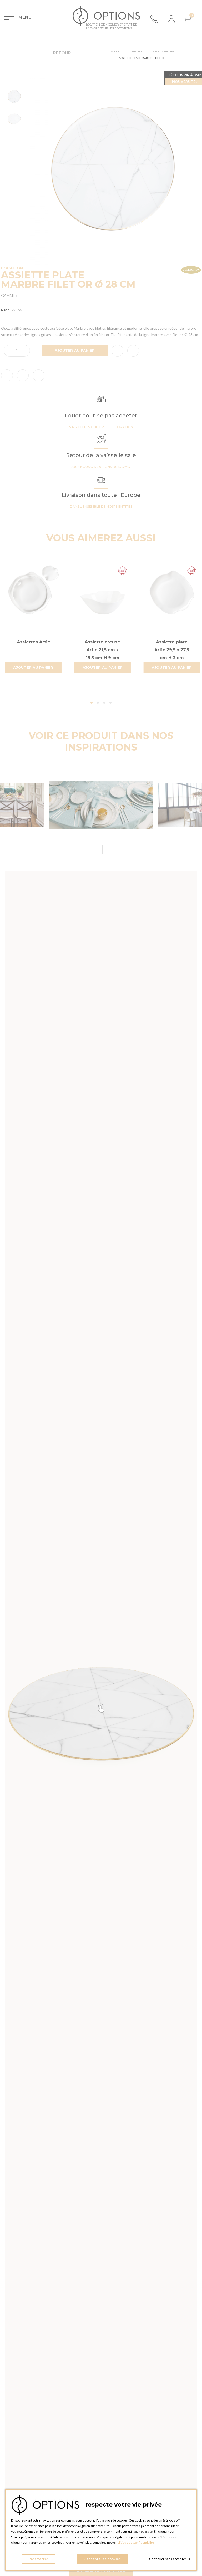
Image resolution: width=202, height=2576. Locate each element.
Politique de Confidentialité (135, 2542)
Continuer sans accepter (170, 2559)
